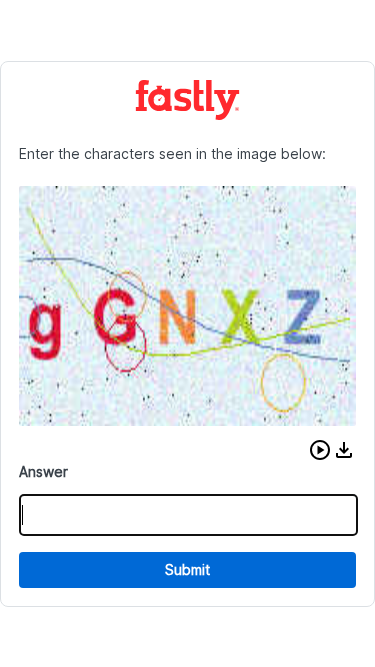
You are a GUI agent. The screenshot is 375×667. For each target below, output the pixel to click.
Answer (43, 471)
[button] (320, 450)
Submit (187, 569)
